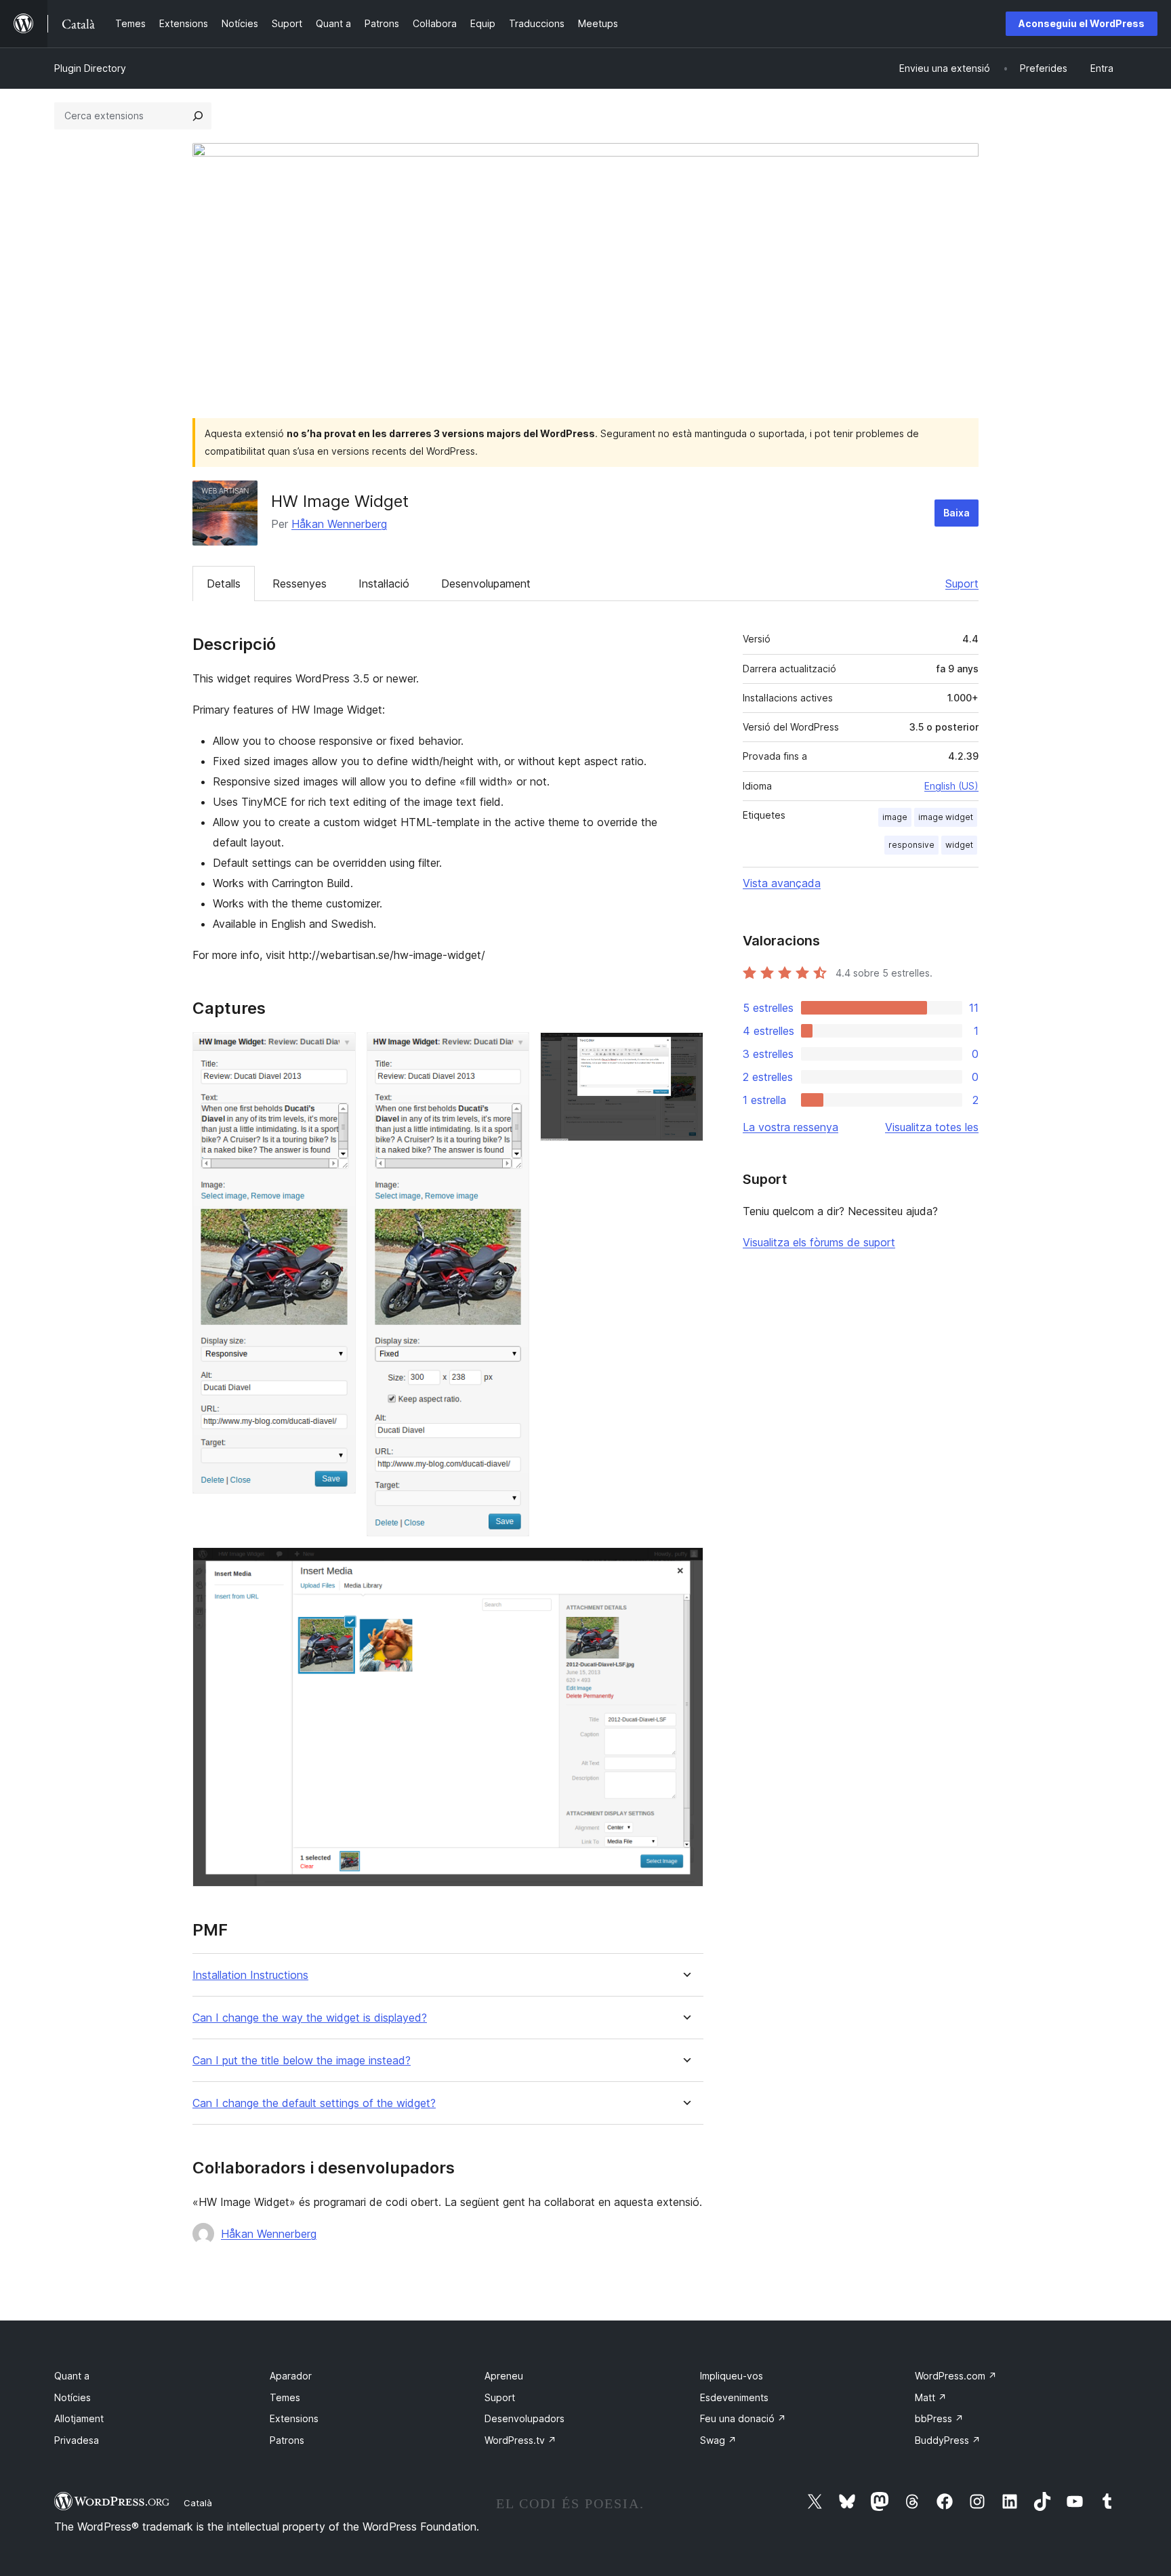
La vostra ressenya (790, 1127)
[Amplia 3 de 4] (685, 1050)
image (895, 817)
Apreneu (504, 2376)
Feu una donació (743, 2418)
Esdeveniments (734, 2397)
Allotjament (79, 2418)
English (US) (951, 786)
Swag (718, 2440)
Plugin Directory (90, 68)
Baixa (957, 513)
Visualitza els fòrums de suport (819, 1242)
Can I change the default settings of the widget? (314, 2103)
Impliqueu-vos (732, 2376)
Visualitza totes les (932, 1127)
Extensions (294, 2418)
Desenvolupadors (525, 2418)
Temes (285, 2397)
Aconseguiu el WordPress (1082, 23)
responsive (911, 845)
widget (959, 845)
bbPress (939, 2418)
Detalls (224, 584)
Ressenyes (300, 584)
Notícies (73, 2397)
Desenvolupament (486, 584)
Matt (931, 2397)
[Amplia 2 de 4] (511, 1050)
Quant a (72, 2376)
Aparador (291, 2376)
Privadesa (77, 2440)
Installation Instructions (250, 1975)
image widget (946, 817)
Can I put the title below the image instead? (302, 2061)
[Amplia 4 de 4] (685, 1566)
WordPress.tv (520, 2440)
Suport (962, 584)
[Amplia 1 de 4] (337, 1050)
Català (198, 2503)
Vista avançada (782, 883)
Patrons (287, 2440)
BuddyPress (948, 2440)
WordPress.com (956, 2376)
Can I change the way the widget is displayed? (310, 2018)
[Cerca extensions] (198, 116)
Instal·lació (384, 584)
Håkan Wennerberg (339, 524)
